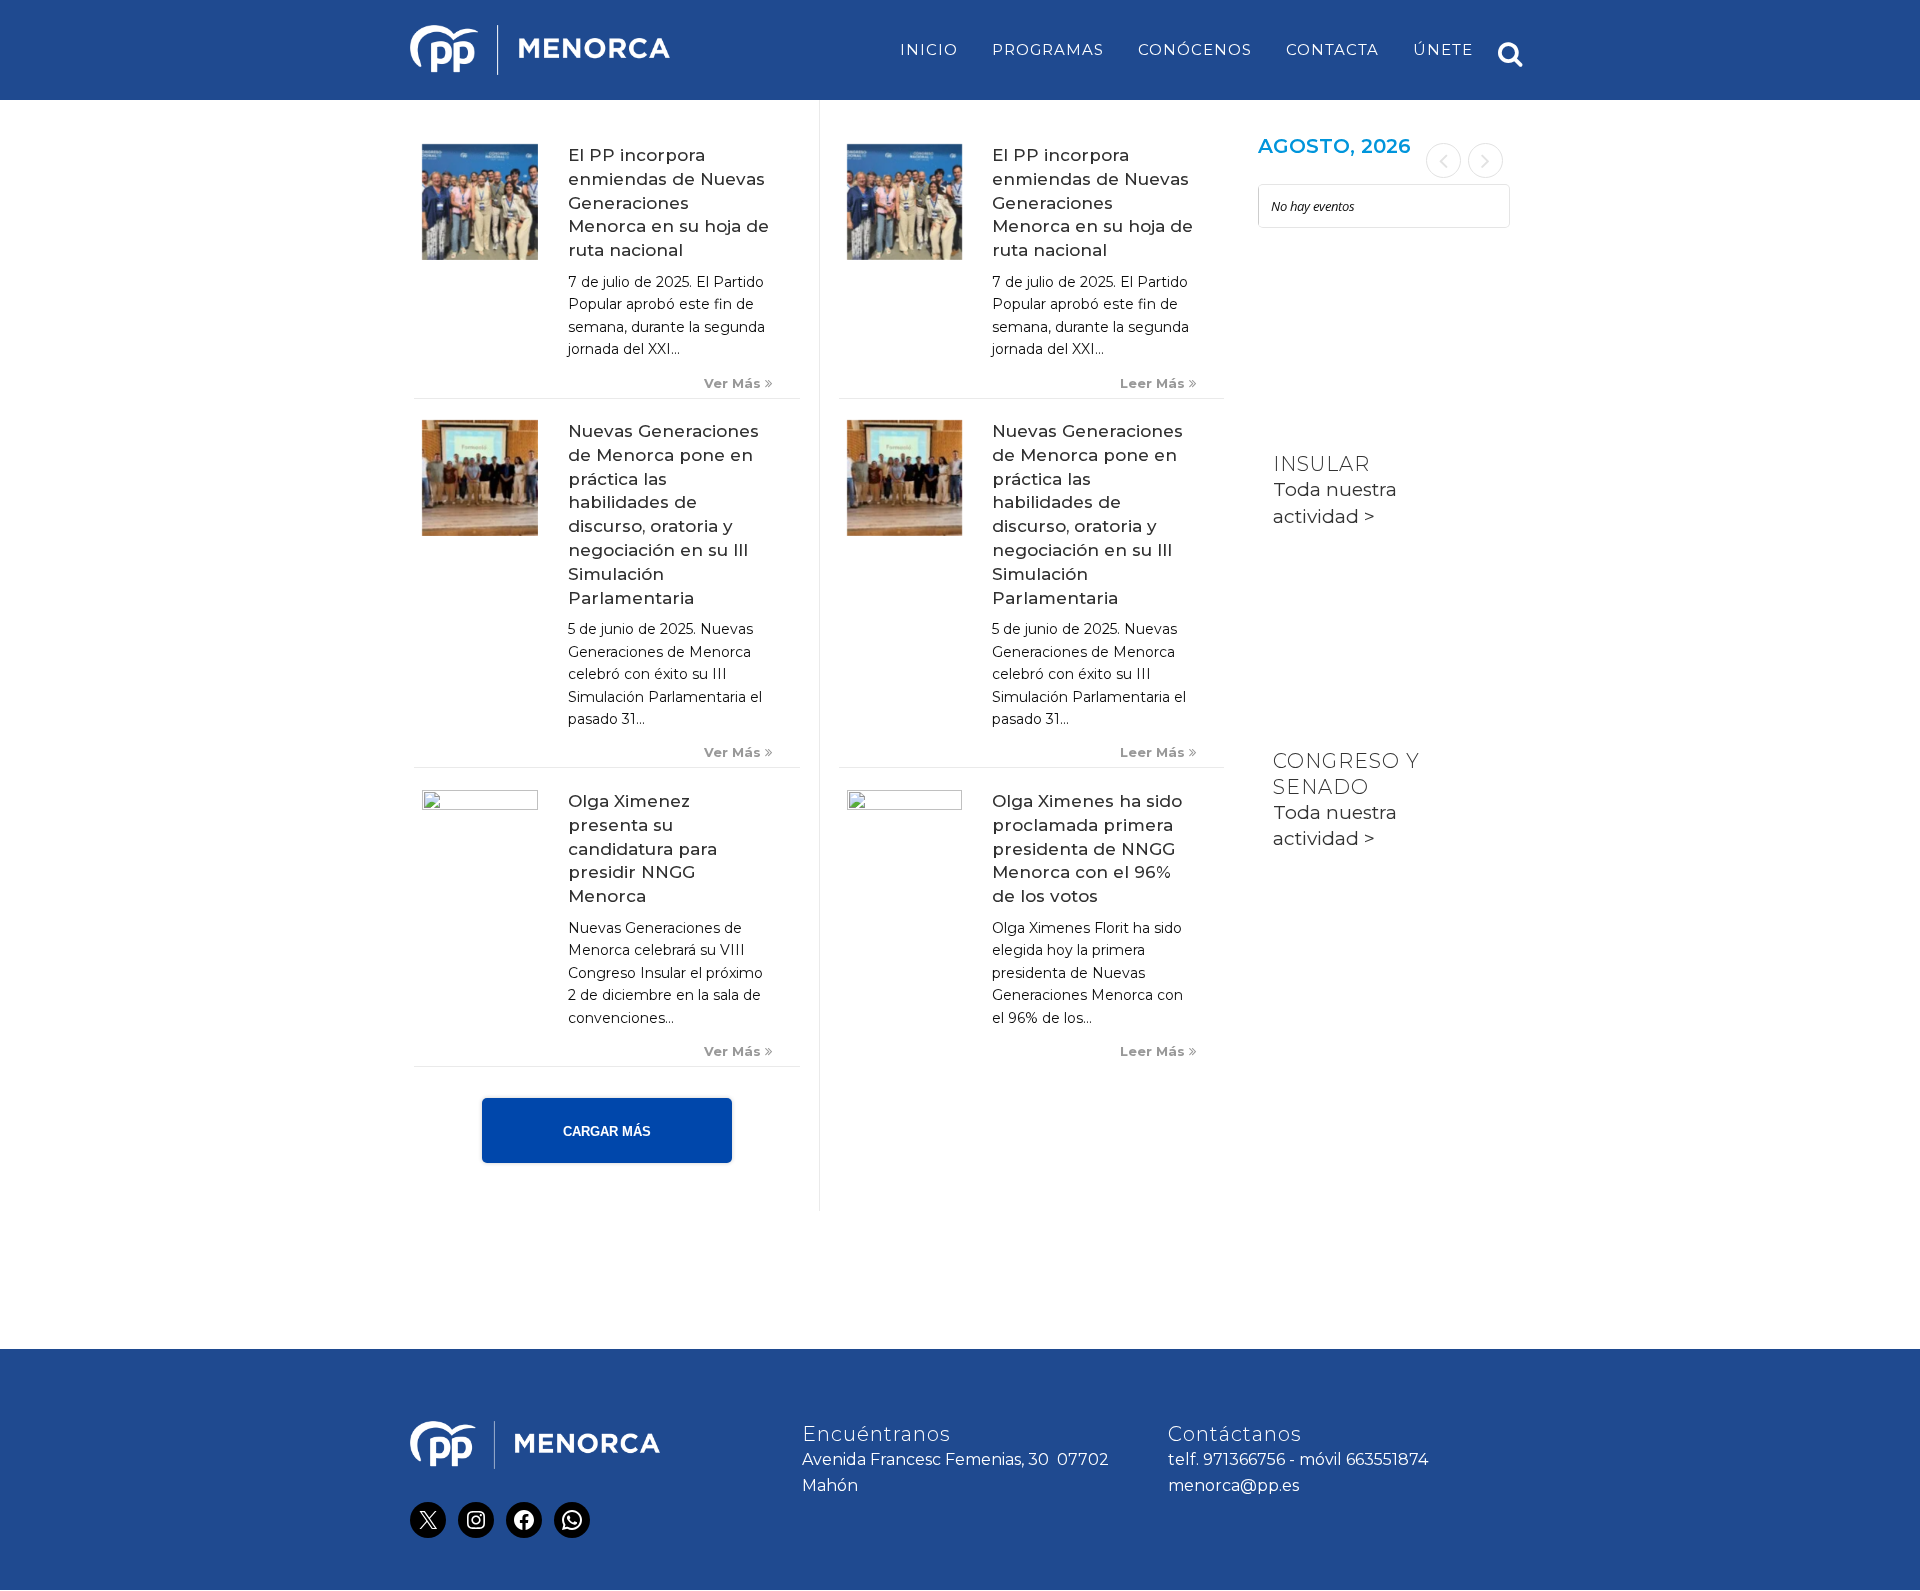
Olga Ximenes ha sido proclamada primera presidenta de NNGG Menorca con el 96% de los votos (1087, 848)
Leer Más (1154, 383)
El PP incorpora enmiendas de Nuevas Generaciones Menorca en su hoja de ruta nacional (668, 202)
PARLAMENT (1342, 613)
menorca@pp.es (1233, 1485)
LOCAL (1310, 316)
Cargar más (607, 1131)
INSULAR (1321, 464)
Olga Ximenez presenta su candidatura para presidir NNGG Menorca (642, 848)
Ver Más (734, 383)
